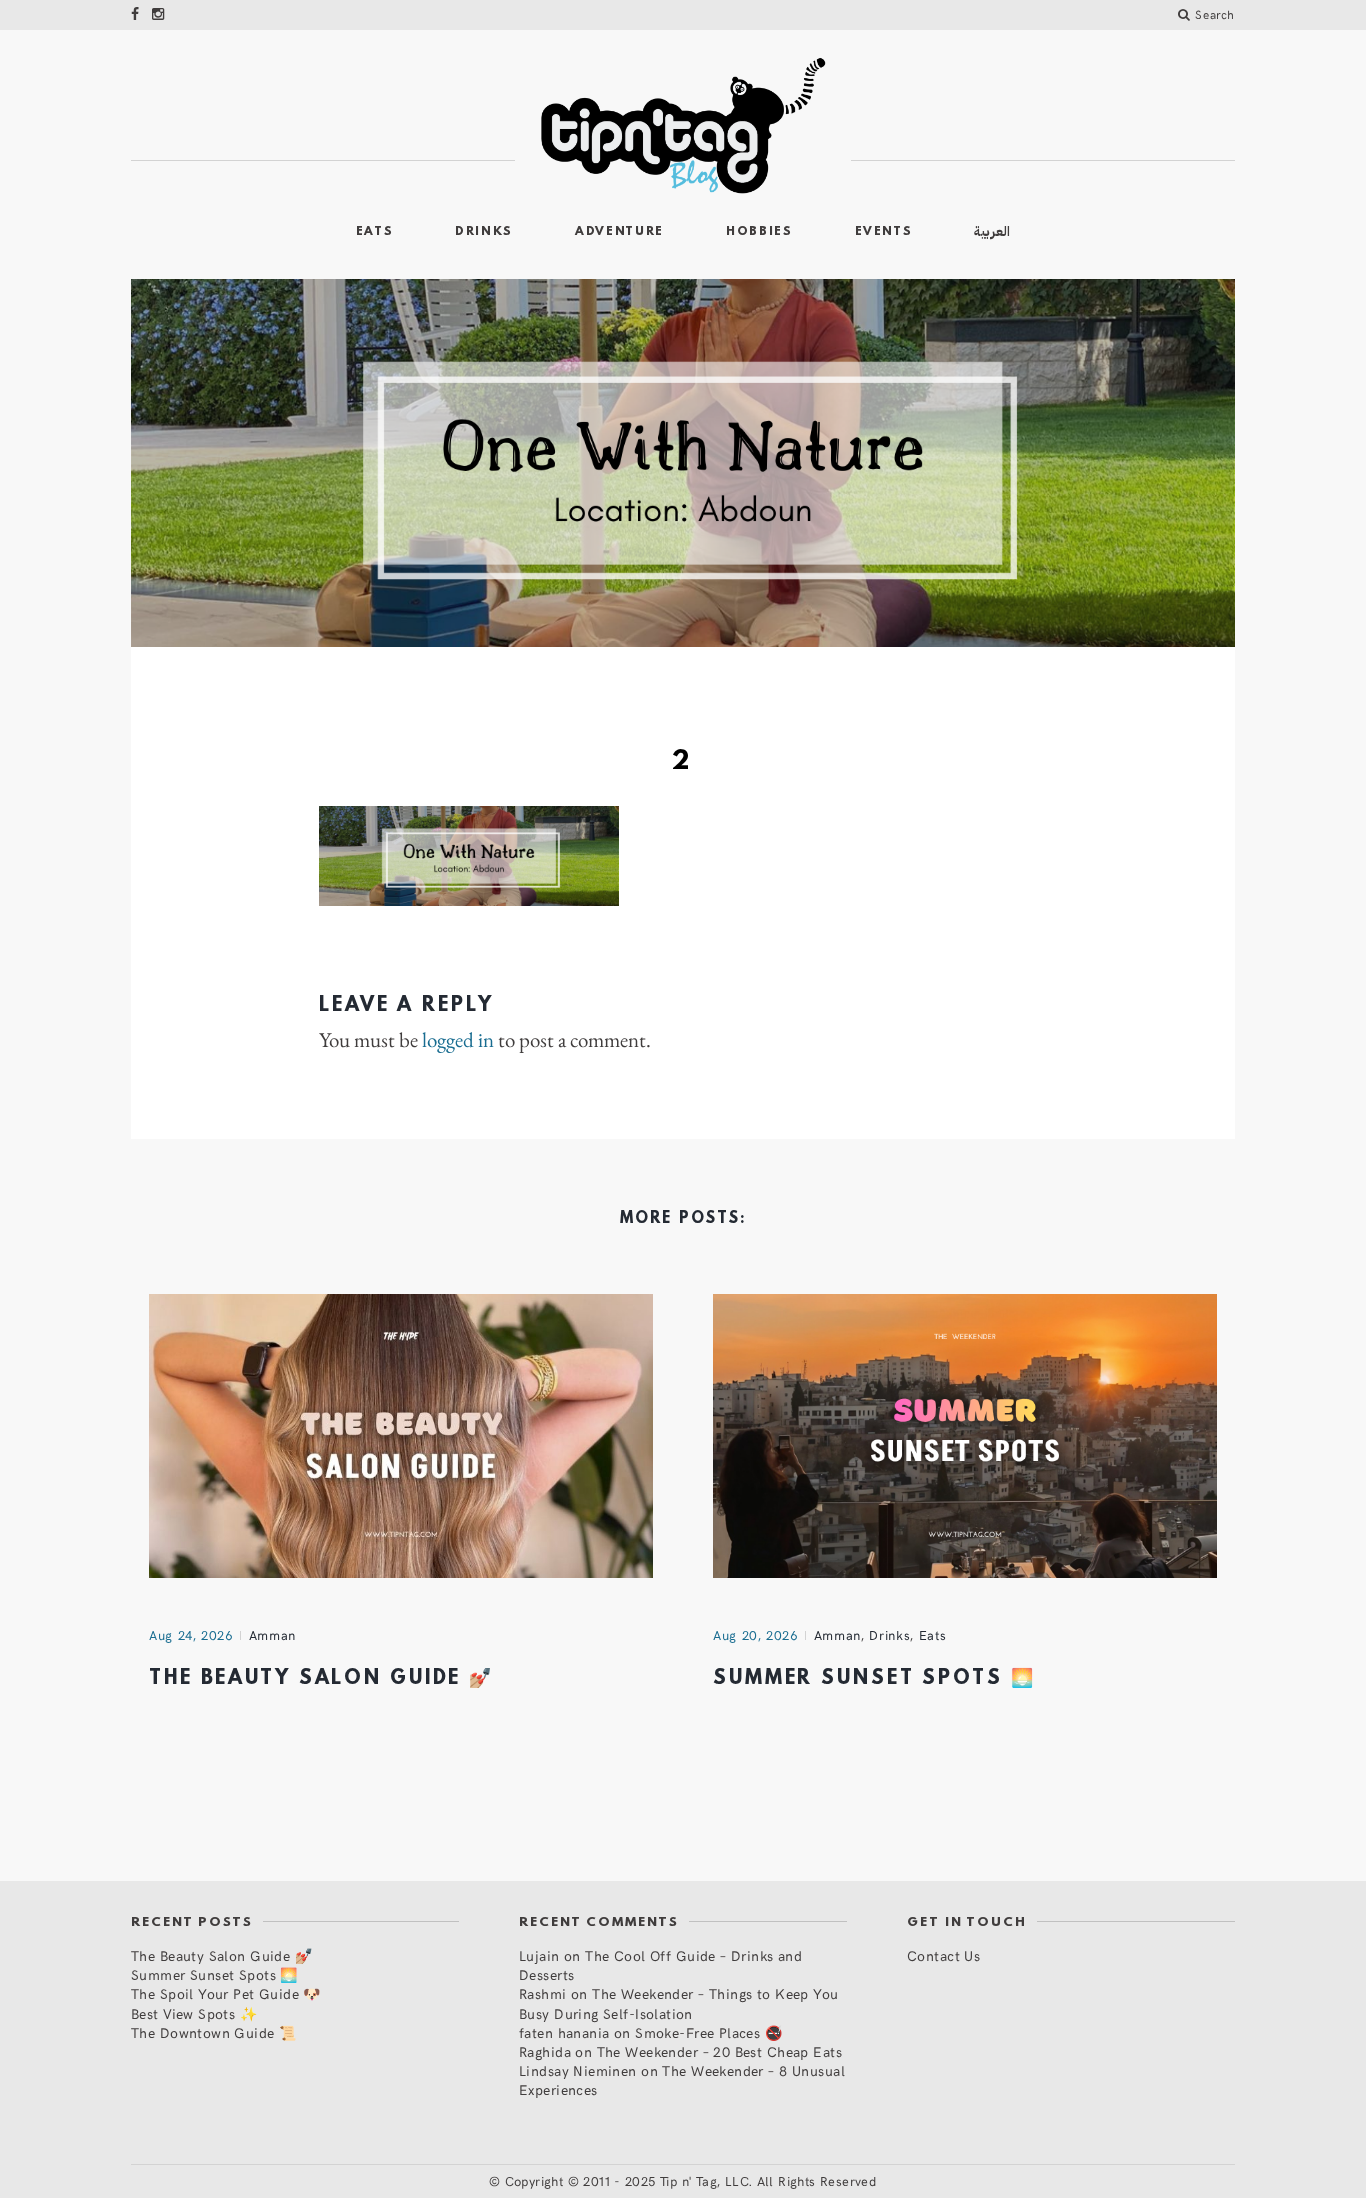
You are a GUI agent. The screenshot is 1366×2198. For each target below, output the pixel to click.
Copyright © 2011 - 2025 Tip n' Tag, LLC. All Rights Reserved (691, 2181)
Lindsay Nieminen (578, 2070)
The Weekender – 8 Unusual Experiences (682, 2080)
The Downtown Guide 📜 (213, 2032)
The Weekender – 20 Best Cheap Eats (719, 2051)
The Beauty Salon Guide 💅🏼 (321, 1679)
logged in (458, 1040)
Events (884, 232)
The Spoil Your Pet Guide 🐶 (226, 1993)
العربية (992, 231)
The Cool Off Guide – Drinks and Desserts (660, 1965)
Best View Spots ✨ (194, 2013)
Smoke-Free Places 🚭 (708, 2032)
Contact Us (943, 1955)
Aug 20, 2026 (755, 1635)
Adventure (619, 232)
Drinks (484, 232)
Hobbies (759, 232)
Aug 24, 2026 (191, 1635)
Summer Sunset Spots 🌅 (874, 1679)
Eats (375, 232)
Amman (272, 1635)
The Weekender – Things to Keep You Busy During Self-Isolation (679, 2003)
